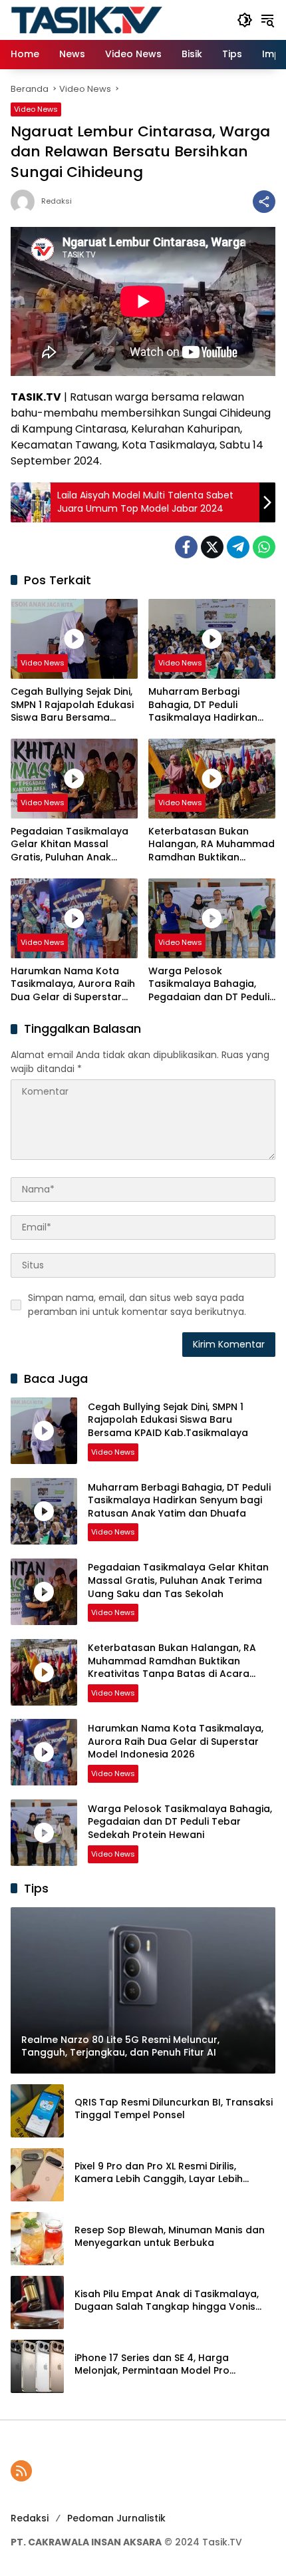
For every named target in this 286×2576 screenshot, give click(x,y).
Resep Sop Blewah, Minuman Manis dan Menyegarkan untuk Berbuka (170, 2237)
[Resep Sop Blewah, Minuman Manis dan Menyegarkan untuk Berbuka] (37, 2239)
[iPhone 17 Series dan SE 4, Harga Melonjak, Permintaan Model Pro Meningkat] (37, 2366)
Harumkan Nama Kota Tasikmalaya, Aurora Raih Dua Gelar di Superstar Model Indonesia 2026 (73, 985)
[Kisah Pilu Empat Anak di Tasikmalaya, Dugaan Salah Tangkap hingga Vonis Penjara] (37, 2302)
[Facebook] (186, 547)
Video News (36, 109)
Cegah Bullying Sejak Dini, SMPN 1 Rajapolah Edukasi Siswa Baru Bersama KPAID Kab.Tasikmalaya (72, 705)
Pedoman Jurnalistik (116, 2518)
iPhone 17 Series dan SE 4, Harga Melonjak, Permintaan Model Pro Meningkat (152, 2365)
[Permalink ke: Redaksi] (26, 202)
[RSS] (21, 2471)
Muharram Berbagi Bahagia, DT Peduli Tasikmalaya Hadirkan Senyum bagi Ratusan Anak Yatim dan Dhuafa (206, 705)
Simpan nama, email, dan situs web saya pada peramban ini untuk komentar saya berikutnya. (137, 1305)
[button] (245, 20)
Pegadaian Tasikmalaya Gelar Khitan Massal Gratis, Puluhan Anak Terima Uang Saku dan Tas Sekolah (70, 845)
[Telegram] (238, 547)
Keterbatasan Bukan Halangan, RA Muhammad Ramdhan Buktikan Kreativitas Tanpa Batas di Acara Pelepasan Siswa (212, 845)
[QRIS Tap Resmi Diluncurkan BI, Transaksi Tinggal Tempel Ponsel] (37, 2111)
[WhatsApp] (264, 547)
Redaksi (57, 201)
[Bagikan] (264, 202)
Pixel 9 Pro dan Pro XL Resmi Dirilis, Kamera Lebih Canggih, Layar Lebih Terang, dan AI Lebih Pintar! (159, 2173)
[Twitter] (212, 547)
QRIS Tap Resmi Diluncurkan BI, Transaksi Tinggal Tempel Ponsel (174, 2109)
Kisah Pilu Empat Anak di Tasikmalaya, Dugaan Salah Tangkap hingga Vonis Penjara (167, 2301)
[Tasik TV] (117, 19)
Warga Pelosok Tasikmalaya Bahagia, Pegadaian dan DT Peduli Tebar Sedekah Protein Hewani (209, 985)
